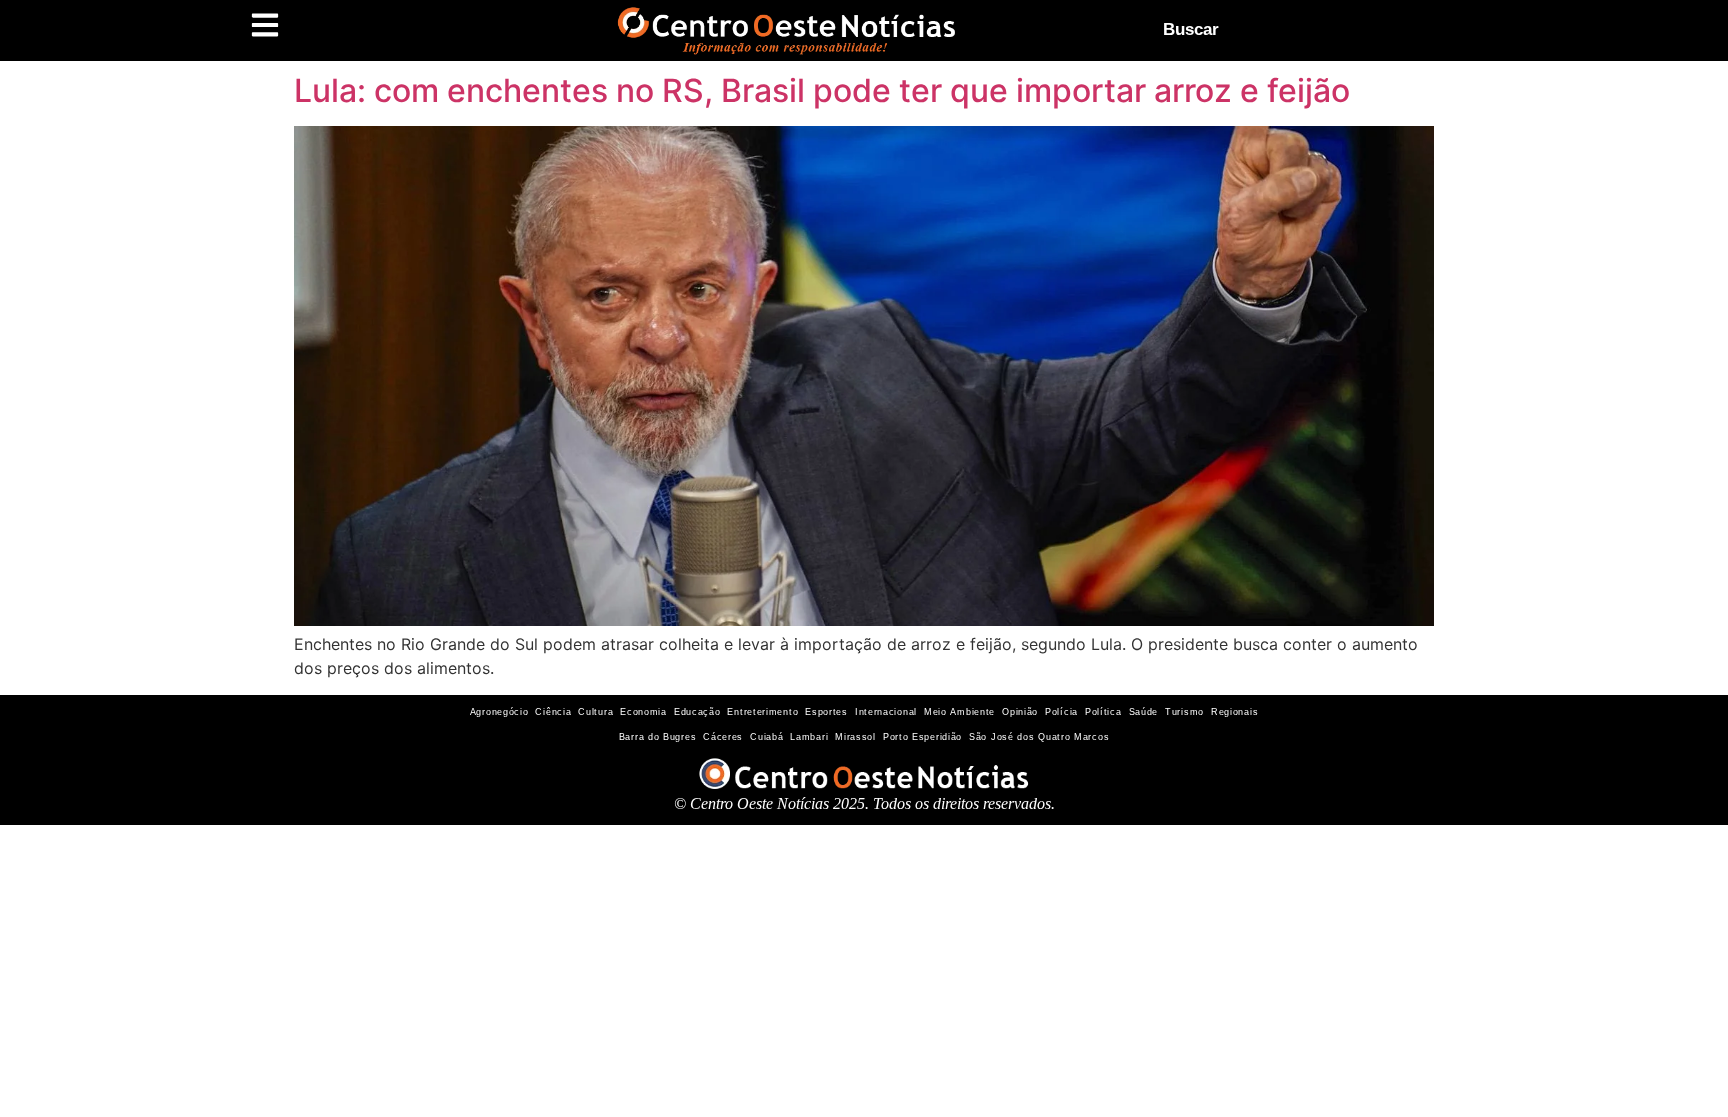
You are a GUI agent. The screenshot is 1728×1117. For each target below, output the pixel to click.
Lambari (809, 737)
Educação (697, 712)
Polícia (1061, 712)
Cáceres (723, 737)
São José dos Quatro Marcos (1039, 737)
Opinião (1020, 712)
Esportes (826, 712)
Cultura (595, 712)
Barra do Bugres (658, 737)
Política (1103, 712)
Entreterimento (762, 712)
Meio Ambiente (959, 712)
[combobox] (1320, 30)
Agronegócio (499, 712)
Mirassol (855, 737)
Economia (643, 712)
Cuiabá (766, 737)
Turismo (1184, 712)
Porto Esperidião (922, 737)
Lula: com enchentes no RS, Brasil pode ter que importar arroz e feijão (822, 90)
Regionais (1234, 712)
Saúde (1144, 712)
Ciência (553, 712)
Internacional (886, 712)
